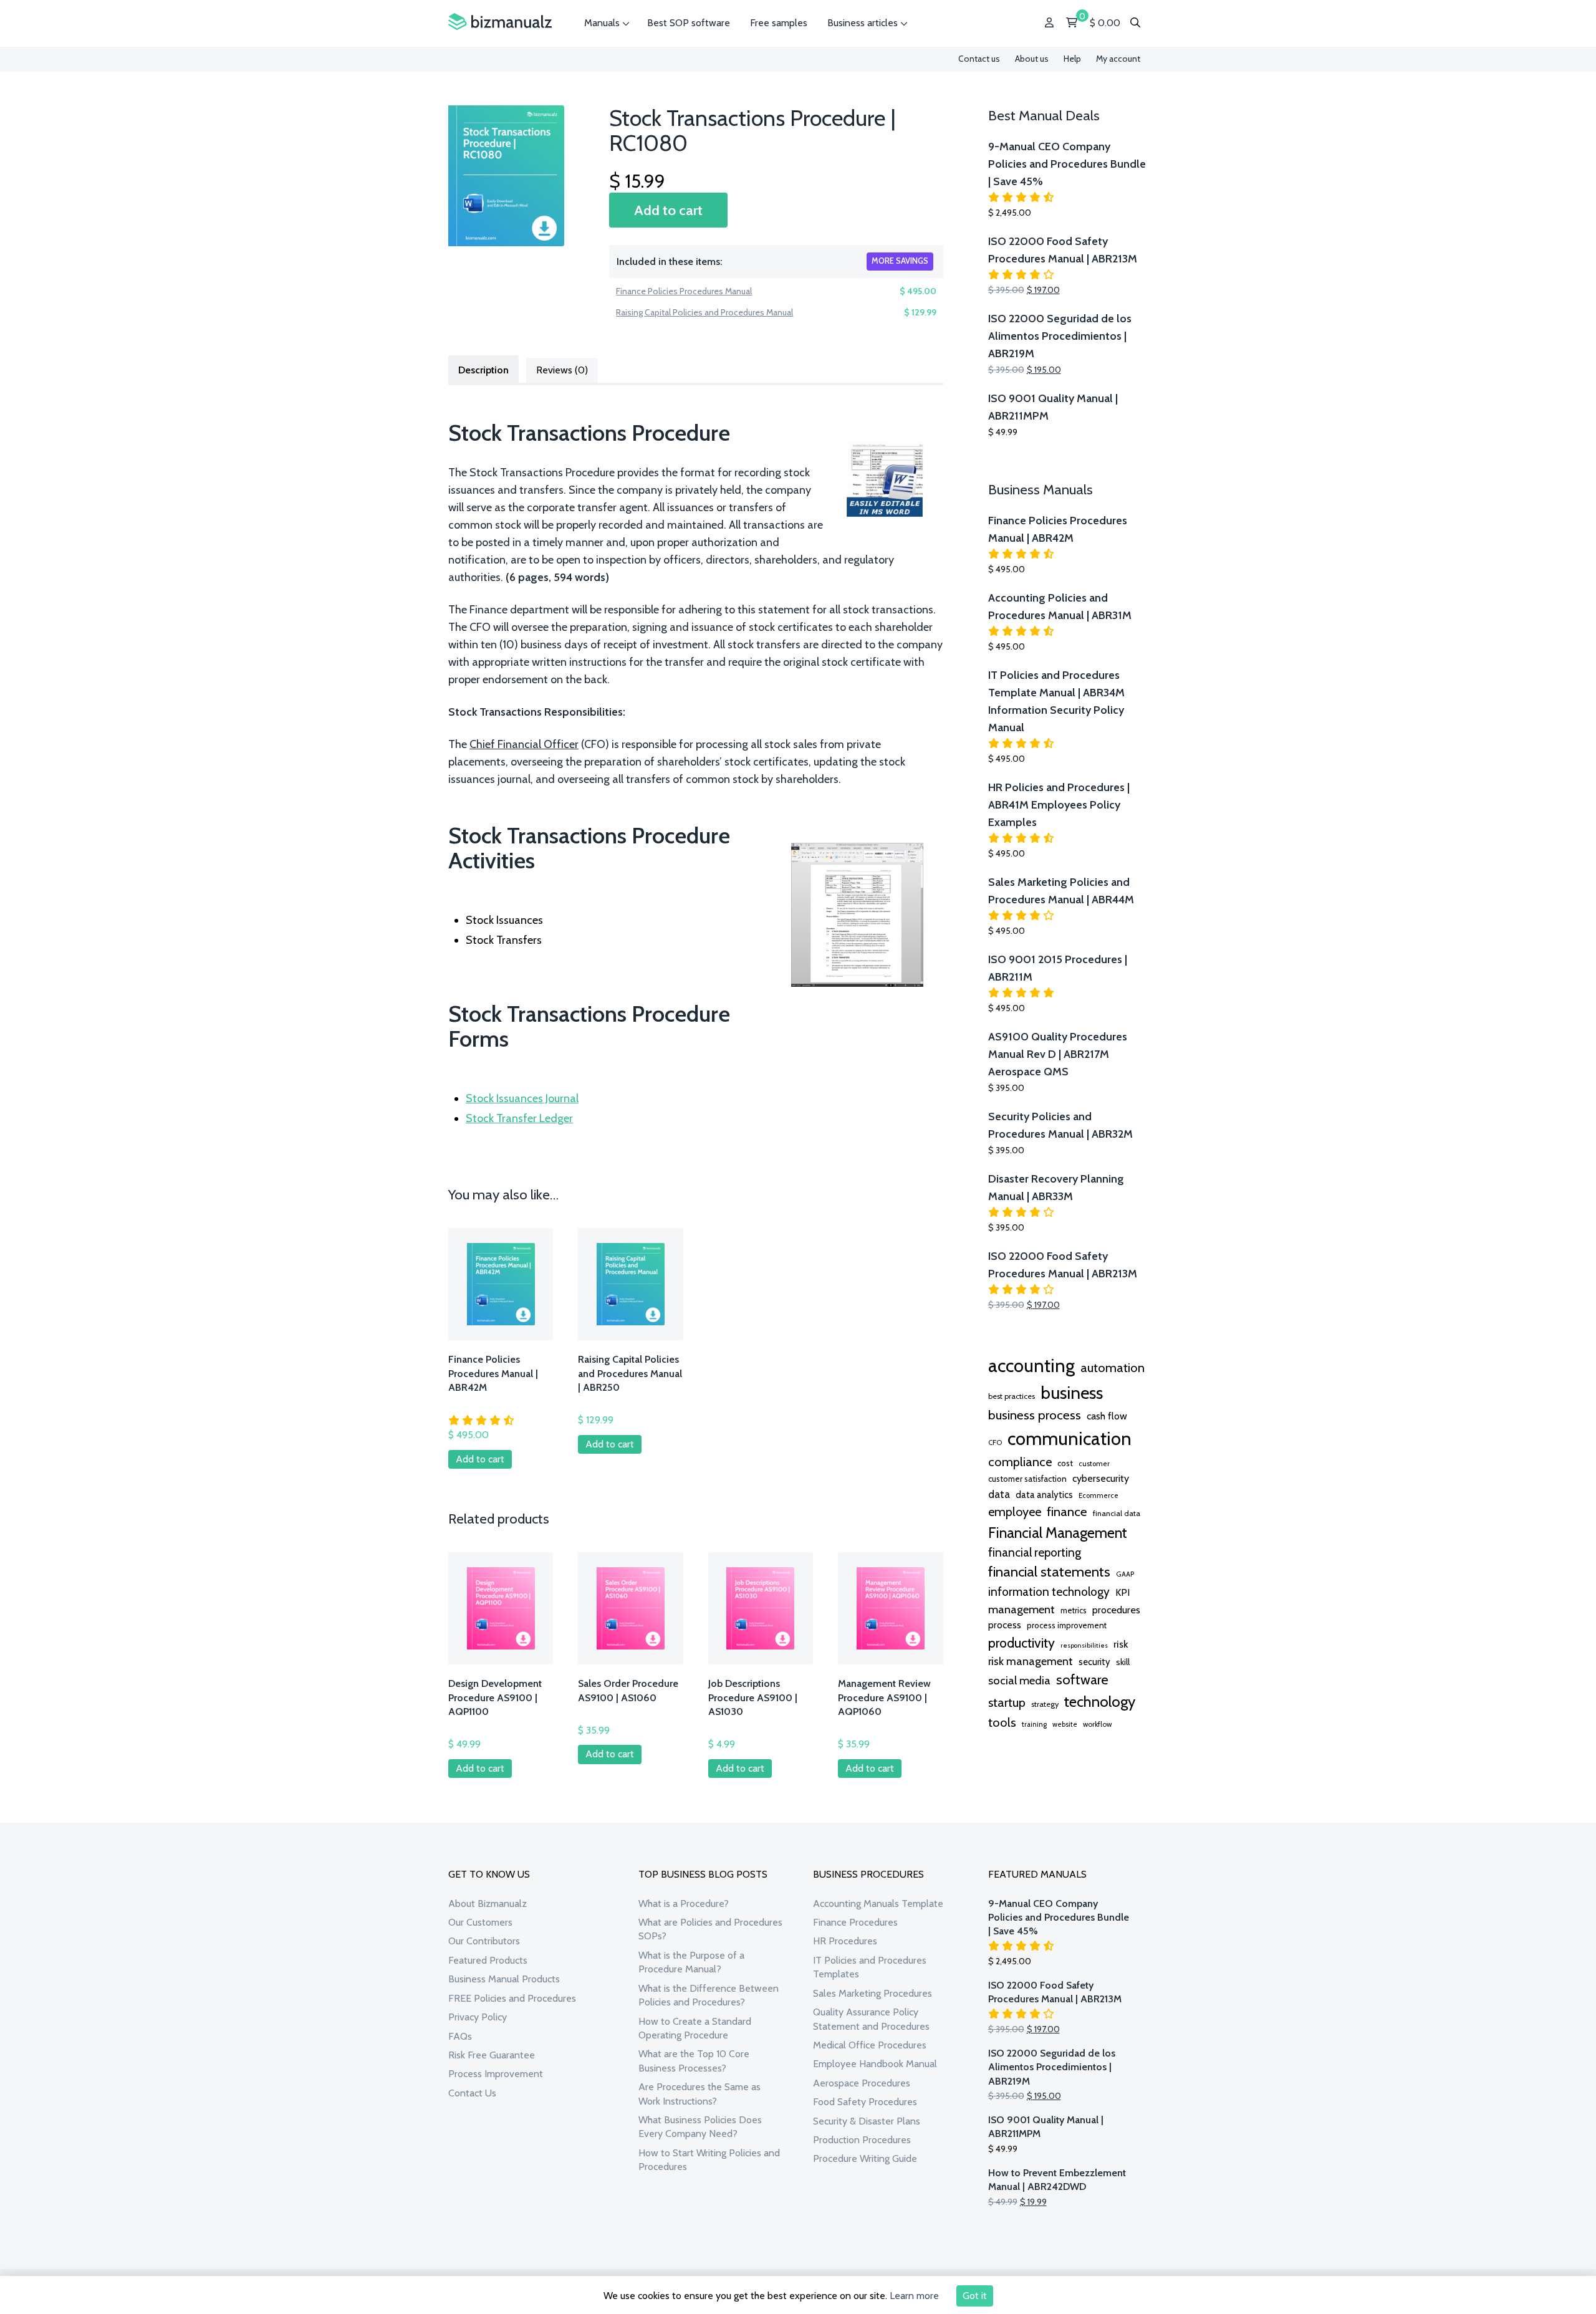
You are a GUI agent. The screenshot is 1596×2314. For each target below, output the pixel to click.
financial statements (1049, 1572)
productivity (1022, 1643)
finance (1067, 1511)
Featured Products (488, 1960)
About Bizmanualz (488, 1904)
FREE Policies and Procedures (512, 1998)
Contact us (979, 59)
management (1022, 1609)
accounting (1031, 1366)
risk (1121, 1644)
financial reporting (1035, 1552)
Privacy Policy (478, 2017)
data (999, 1494)
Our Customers (480, 1922)
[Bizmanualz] (500, 22)
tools (1002, 1722)
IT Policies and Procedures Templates (870, 1967)
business (1072, 1393)
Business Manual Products (504, 1979)
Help (1072, 59)
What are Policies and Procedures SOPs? (710, 1929)
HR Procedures (845, 1941)
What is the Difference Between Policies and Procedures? (709, 1995)
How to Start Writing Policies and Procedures (709, 2160)
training (1034, 1724)
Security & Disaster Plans (867, 2121)
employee (1015, 1512)
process (1005, 1625)
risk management (1031, 1661)
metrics (1074, 1611)
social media (1019, 1680)
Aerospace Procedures (862, 2083)
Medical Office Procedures (870, 2045)
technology (1100, 1701)
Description (483, 370)
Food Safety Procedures (865, 2102)
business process (1035, 1415)
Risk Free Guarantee (492, 2055)
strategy (1045, 1704)
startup (1007, 1702)
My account (1118, 59)
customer (1094, 1464)
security (1094, 1662)
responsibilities (1084, 1645)
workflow (1097, 1724)
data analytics (1044, 1495)
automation (1113, 1368)
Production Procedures (862, 2140)
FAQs (460, 2036)
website (1065, 1724)
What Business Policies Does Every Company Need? (700, 2127)
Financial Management (1058, 1533)
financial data (1117, 1513)
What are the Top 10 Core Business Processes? (694, 2061)
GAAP (1125, 1574)
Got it (975, 2296)
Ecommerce (1098, 1495)
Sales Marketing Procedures (873, 1993)
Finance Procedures (855, 1922)
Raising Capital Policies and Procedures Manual (704, 312)
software (1082, 1679)
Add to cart (668, 210)
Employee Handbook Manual (875, 2064)
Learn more (914, 2296)
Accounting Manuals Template (878, 1904)
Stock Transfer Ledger (519, 1118)
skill (1123, 1662)
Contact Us (472, 2093)
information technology (1049, 1591)
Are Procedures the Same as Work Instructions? (699, 2094)
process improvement (1067, 1625)
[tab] (483, 369)
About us (1032, 59)
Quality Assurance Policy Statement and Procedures (871, 2019)
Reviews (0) (562, 370)
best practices (1012, 1396)
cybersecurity (1101, 1478)
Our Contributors (484, 1941)
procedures (1116, 1610)
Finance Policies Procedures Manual (684, 291)
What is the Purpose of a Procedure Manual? (691, 1962)
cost (1065, 1463)
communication (1070, 1438)
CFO (995, 1443)
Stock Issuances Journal (522, 1098)
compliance (1020, 1462)
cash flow (1107, 1416)
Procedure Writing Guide (865, 2158)
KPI (1122, 1592)
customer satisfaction (1027, 1479)
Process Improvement (496, 2074)
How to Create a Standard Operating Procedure (695, 2028)
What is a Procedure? (684, 1904)
